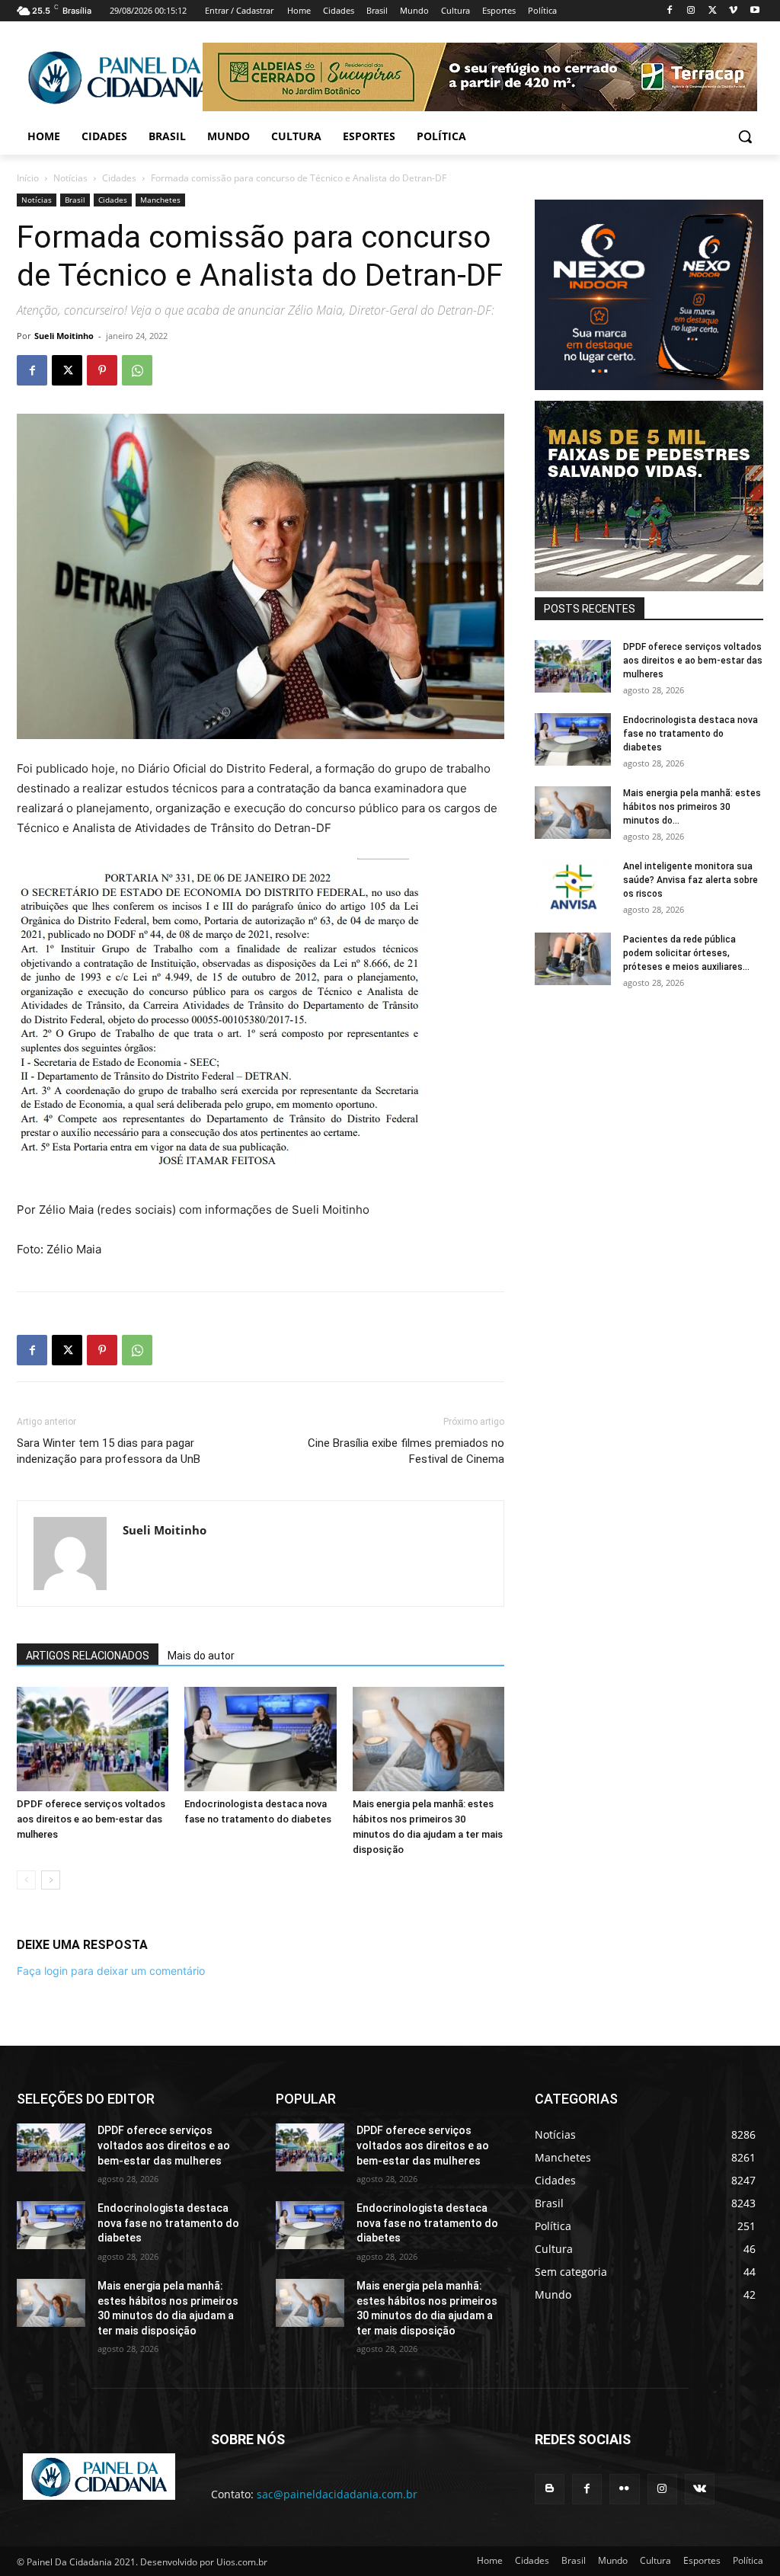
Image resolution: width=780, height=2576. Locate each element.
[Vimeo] (733, 11)
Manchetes (160, 200)
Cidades (119, 178)
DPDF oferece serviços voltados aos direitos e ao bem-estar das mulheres (91, 1819)
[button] (745, 136)
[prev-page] (26, 1880)
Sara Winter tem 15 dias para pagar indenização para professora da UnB (109, 1451)
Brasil (75, 200)
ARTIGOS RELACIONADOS (88, 1656)
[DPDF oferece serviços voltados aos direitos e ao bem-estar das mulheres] (93, 1739)
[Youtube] (754, 11)
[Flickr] (624, 2489)
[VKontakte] (700, 2489)
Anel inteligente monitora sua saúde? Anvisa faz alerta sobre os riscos (690, 880)
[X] (713, 11)
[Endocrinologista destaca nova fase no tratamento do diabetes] (260, 1739)
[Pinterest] (102, 370)
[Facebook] (670, 11)
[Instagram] (691, 11)
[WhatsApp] (137, 370)
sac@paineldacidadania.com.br (337, 2494)
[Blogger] (550, 2489)
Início (28, 178)
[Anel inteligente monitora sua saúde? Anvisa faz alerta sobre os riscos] (573, 886)
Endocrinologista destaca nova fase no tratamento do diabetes (690, 734)
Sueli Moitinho (64, 336)
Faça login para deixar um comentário (111, 1971)
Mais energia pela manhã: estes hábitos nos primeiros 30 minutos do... (692, 807)
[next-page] (51, 1880)
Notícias (70, 178)
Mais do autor (201, 1656)
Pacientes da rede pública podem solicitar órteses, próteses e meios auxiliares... (686, 953)
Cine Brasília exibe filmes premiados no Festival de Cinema (406, 1451)
